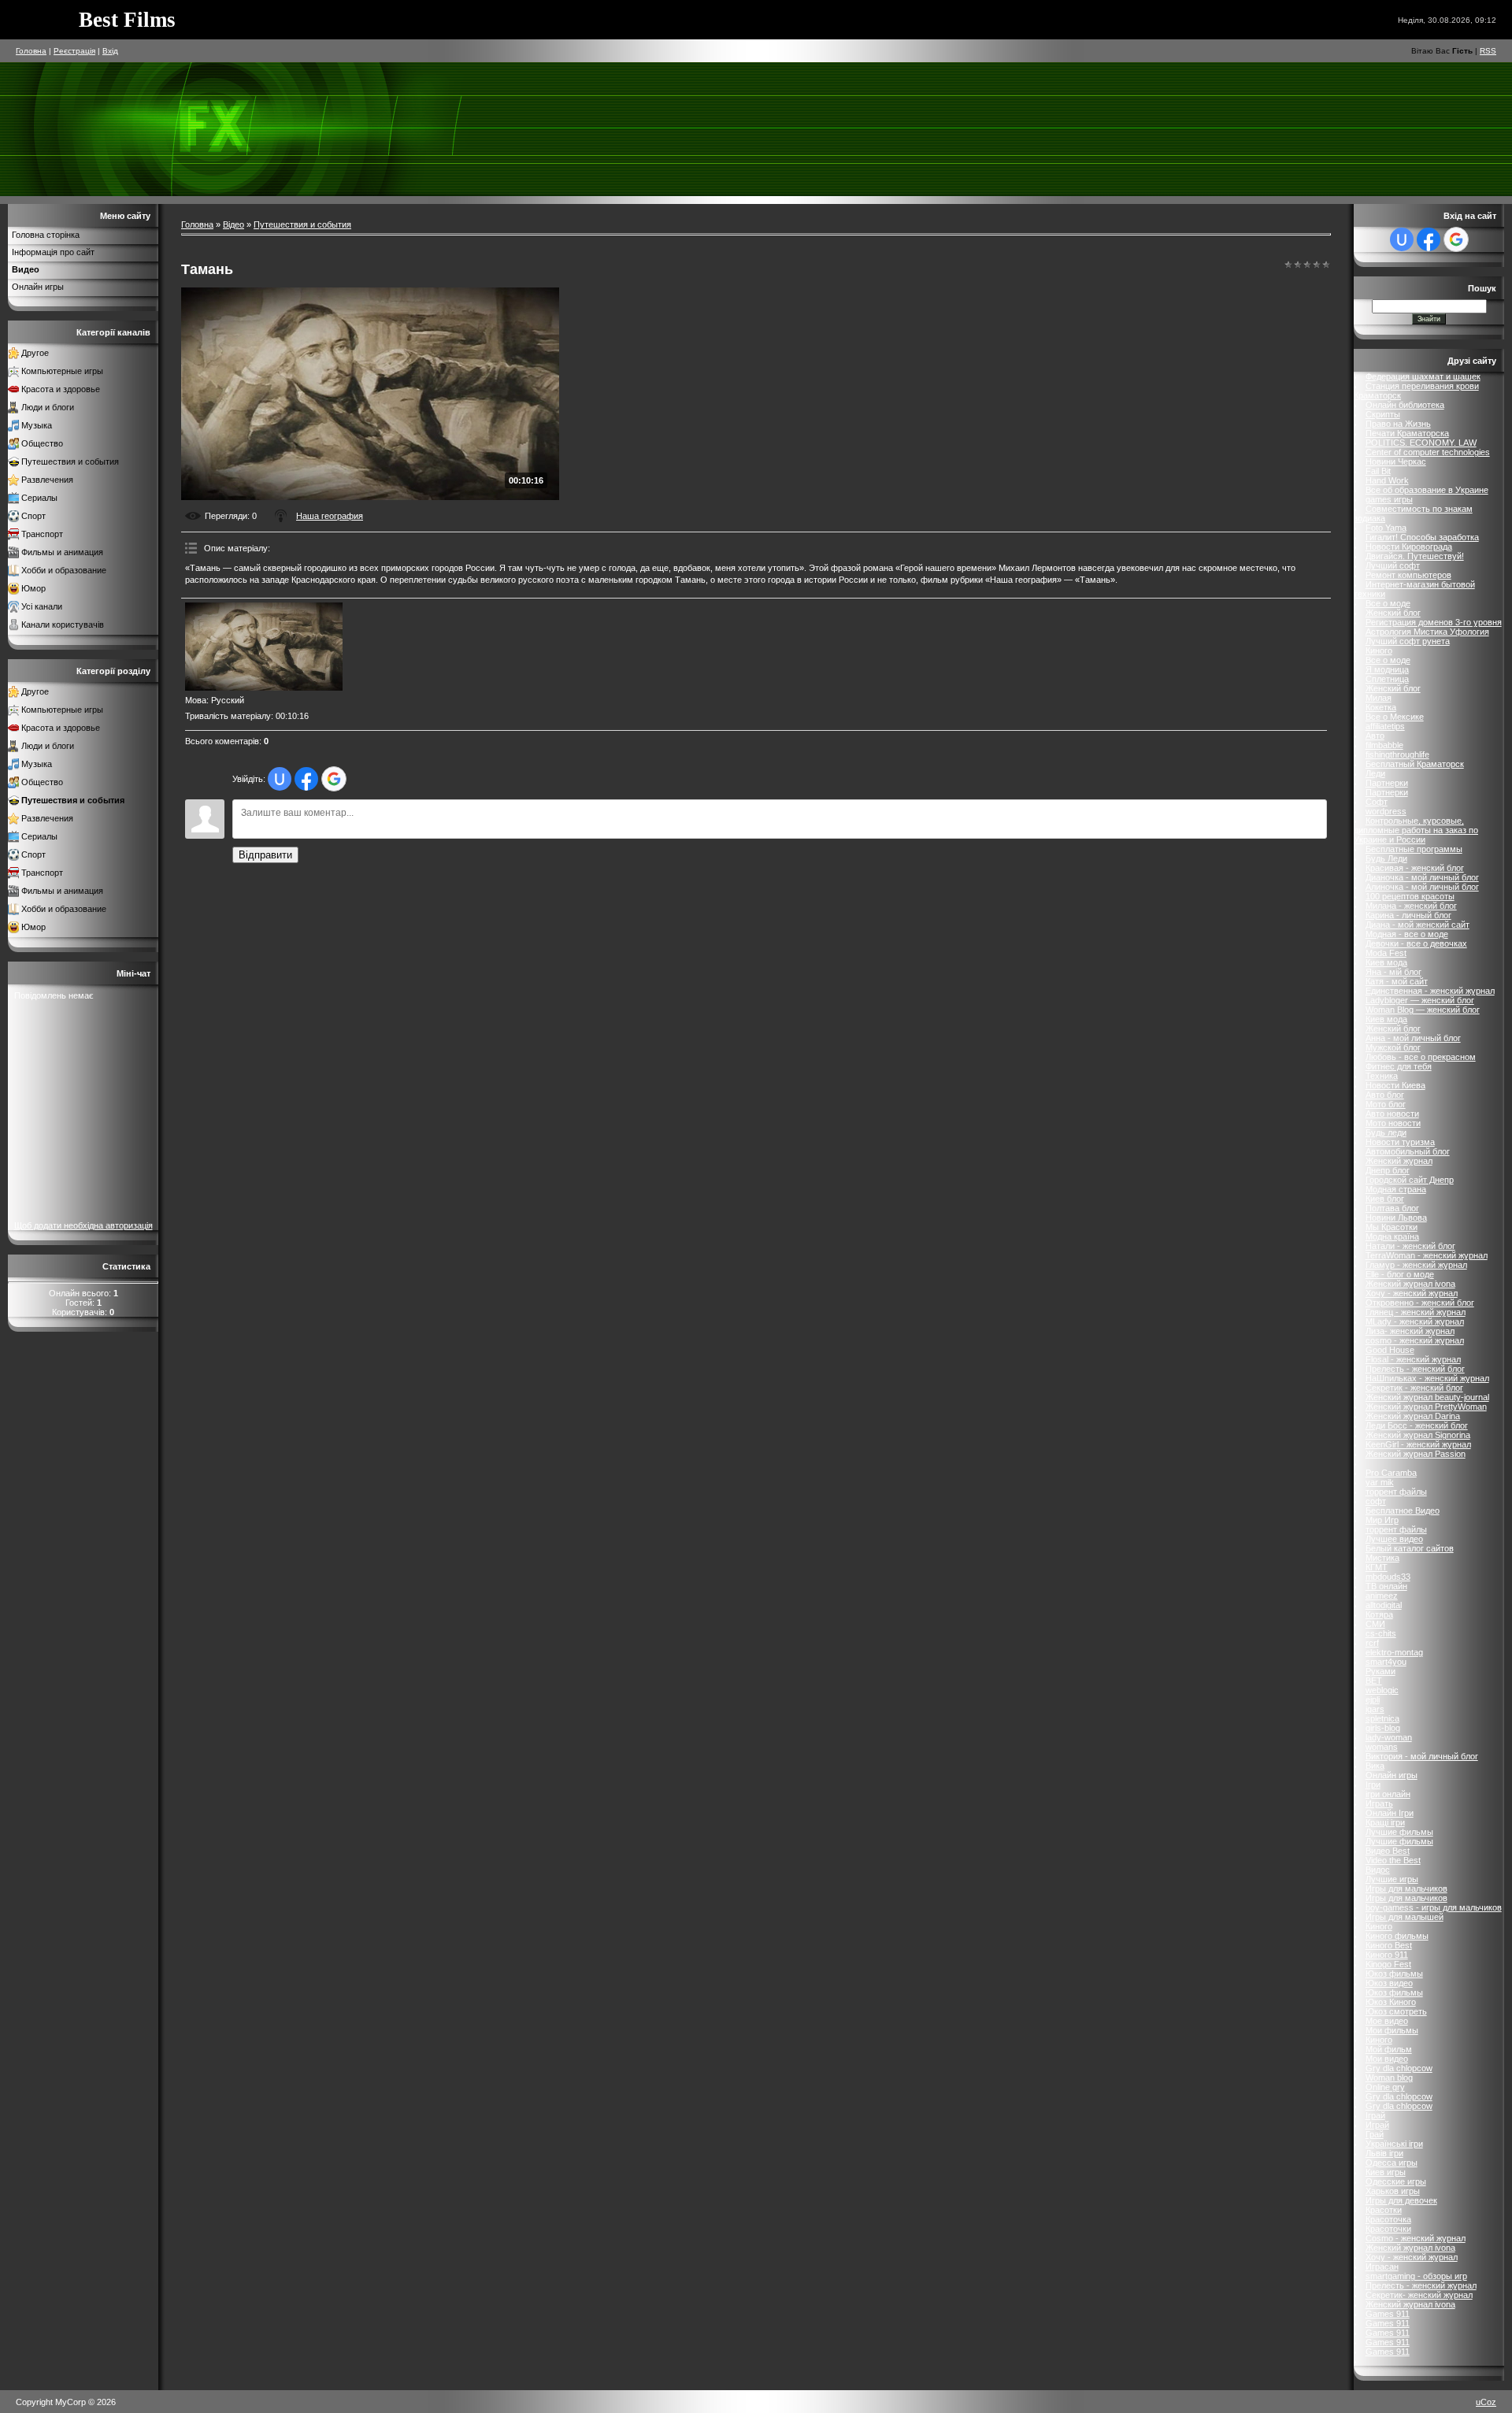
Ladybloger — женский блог (1420, 1000)
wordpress (1386, 811)
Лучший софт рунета (1408, 641)
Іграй (1375, 2115)
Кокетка (1381, 707)
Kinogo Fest (1388, 1964)
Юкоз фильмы (1394, 1974)
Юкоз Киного (1391, 2002)
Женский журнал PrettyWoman (1426, 1407)
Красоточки (1388, 2229)
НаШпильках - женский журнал (1427, 1378)
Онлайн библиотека (1405, 405)
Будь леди (1386, 1132)
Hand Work (1387, 480)
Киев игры (1386, 2172)
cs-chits (1381, 1633)
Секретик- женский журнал (1419, 2295)
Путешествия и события (70, 461)
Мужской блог (1393, 1047)
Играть (1379, 1803)
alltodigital (1384, 1605)
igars (1375, 1709)
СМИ (1375, 1624)
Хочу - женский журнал (1412, 1293)
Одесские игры (1396, 2181)
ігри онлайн (1388, 1794)
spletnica (1382, 1718)
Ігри (1373, 1785)
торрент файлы (1396, 1492)
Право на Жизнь (1398, 424)
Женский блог (1393, 613)
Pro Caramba (1391, 1473)
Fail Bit (1378, 471)
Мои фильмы (1392, 2030)
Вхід (110, 51)
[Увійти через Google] (334, 779)
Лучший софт (1393, 565)
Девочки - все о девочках (1416, 943)
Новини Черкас (1396, 461)
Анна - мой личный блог (1413, 1038)
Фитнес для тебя (1399, 1066)
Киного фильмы (1397, 1936)
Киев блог (1385, 1199)
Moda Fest (1386, 953)
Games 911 (1388, 2314)
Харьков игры (1393, 2191)
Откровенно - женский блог (1420, 1303)
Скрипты (1383, 414)
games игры (1389, 499)
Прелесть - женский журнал (1421, 2285)
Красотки (1384, 2210)
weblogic (1382, 1690)
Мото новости (1393, 1123)
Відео (233, 224)
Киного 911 (1387, 1955)
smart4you (1386, 1662)
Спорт (33, 516)
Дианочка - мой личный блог (1422, 877)
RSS (1488, 51)
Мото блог (1386, 1104)
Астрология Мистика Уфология (1427, 632)
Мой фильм (1389, 2049)
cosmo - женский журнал (1415, 1340)
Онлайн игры (1392, 1775)
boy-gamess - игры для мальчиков (1434, 1907)
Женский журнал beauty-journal (1427, 1397)
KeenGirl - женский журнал (1418, 1444)
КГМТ (1377, 1567)
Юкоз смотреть (1396, 2011)
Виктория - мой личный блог (1422, 1756)
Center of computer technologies (1428, 452)
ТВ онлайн (1386, 1586)
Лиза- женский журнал (1410, 1331)
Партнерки (1387, 783)
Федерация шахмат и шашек (1423, 376)
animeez (1382, 1596)
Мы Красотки (1392, 1227)
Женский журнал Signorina (1418, 1435)
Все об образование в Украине (1427, 490)
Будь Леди (1386, 858)
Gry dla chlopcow (1399, 2068)
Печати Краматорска (1407, 433)
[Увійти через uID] (280, 779)
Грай (1375, 2134)
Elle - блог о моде (1400, 1274)
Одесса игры (1392, 2163)
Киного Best (1389, 1945)
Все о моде (1388, 603)
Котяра (1379, 1614)
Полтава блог (1392, 1208)
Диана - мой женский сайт (1417, 925)
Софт (1377, 802)
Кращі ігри (1385, 1822)
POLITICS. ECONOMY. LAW (1421, 443)
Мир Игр (1382, 1520)
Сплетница (1387, 679)
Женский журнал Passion (1416, 1454)
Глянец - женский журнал (1416, 1312)
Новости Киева (1395, 1085)
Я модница (1387, 669)
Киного (1379, 651)
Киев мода (1386, 962)
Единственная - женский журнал (1430, 991)
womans (1382, 1747)
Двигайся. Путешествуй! (1415, 556)
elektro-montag (1394, 1652)
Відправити (265, 855)
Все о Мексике (1395, 717)
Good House (1390, 1350)
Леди (1375, 773)
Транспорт (42, 534)
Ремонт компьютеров (1408, 575)
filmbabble (1384, 745)
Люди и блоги (48, 407)
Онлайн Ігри (1390, 1813)
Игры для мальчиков (1406, 1889)
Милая (1379, 698)
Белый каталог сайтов (1410, 1548)
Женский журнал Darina (1413, 1416)
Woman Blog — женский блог (1423, 1010)
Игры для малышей (1405, 1917)
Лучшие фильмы (1399, 1832)
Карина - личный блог (1408, 915)
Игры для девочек (1401, 2200)
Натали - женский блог (1410, 1246)
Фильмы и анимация (62, 552)
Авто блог (1385, 1095)
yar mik (1380, 1482)
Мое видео (1387, 2021)
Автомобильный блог (1408, 1151)
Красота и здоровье (61, 389)
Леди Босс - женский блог (1417, 1425)
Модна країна (1392, 1236)
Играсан (1382, 2267)
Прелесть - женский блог (1415, 1369)
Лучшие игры (1392, 1879)
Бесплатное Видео (1403, 1510)
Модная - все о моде (1407, 934)
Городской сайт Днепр (1410, 1180)
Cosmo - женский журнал (1416, 2238)
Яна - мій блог (1393, 972)
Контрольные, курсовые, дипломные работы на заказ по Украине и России (1416, 830)
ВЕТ (1374, 1681)
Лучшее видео (1394, 1539)
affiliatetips (1385, 726)
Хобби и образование (64, 570)
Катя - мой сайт (1397, 981)
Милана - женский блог (1411, 906)
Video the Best (1393, 1860)
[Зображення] (264, 647)
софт (1376, 1501)
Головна (31, 51)
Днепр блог (1388, 1170)
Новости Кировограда (1409, 547)
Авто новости (1392, 1114)
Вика (1375, 1766)
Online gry (1385, 2087)
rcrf (1372, 1643)
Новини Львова (1396, 1218)
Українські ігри (1394, 2144)
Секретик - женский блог (1414, 1388)
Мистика (1382, 1558)
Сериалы (39, 498)
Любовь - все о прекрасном (1421, 1057)
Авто (1375, 736)
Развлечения (47, 480)
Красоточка (1388, 2219)
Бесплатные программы (1414, 849)
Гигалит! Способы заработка (1422, 537)
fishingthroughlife (1397, 754)
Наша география (330, 516)
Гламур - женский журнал (1416, 1265)
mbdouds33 (1388, 1577)
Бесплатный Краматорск (1415, 764)
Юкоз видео (1389, 1983)
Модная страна (1396, 1189)
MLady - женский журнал (1415, 1321)
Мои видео (1387, 2059)
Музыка (37, 425)
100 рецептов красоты (1410, 896)
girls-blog (1383, 1728)
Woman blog (1389, 2078)
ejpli (1373, 1699)
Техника (1382, 1076)
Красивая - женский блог (1415, 868)
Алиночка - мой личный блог (1422, 887)
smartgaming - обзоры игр (1416, 2276)
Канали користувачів (63, 625)
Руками (1380, 1671)
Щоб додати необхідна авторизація (83, 1225)
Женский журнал (1399, 1161)
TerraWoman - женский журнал (1427, 1255)
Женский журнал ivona (1410, 1284)
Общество (42, 443)
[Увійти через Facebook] (306, 779)
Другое (35, 353)
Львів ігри (1384, 2153)
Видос (1378, 1870)
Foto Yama (1386, 528)
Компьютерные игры (62, 371)
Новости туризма (1400, 1142)
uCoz (1486, 2402)
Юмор (33, 588)
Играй (1377, 2125)
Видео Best (1388, 1851)
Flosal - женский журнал (1413, 1359)
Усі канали (42, 606)
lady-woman (1389, 1737)
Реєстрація (74, 51)
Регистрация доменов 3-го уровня (1434, 622)
